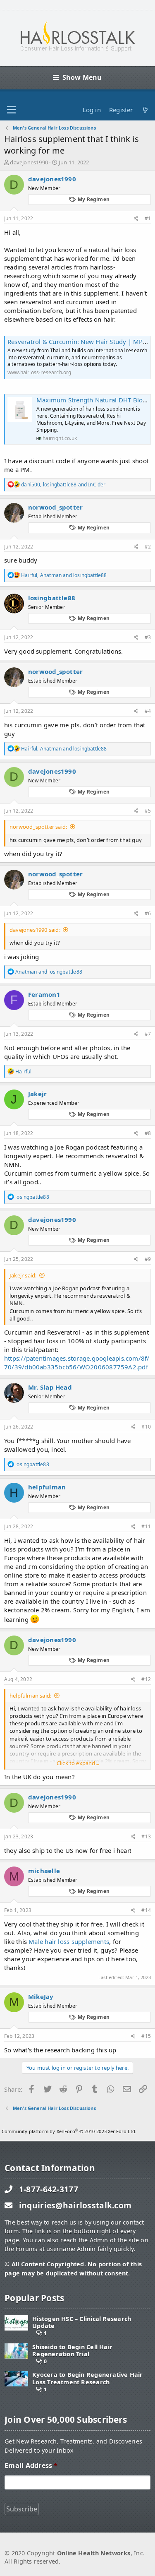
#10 (146, 1427)
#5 (148, 811)
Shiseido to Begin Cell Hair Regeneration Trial (72, 2351)
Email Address (31, 2466)
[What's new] (145, 110)
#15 (146, 2036)
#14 (146, 1910)
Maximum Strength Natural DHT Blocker (96, 400)
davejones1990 (29, 162)
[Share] (136, 219)
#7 (148, 1034)
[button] (11, 110)
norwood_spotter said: (38, 827)
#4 (148, 711)
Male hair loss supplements (69, 1941)
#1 (148, 218)
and (49, 972)
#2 (148, 547)
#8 (148, 1133)
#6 (148, 913)
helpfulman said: (30, 1696)
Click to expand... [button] (78, 1763)
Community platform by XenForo (69, 2131)
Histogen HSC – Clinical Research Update (82, 2322)
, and (63, 485)
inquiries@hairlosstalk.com (75, 2205)
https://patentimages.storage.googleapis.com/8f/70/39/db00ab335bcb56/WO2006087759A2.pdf (77, 1363)
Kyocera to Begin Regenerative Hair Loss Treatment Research (87, 2378)
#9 (148, 1259)
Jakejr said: (23, 1275)
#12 (146, 1679)
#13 (146, 1836)
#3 (148, 637)
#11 (146, 1526)
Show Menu (82, 77)
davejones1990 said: (35, 930)
